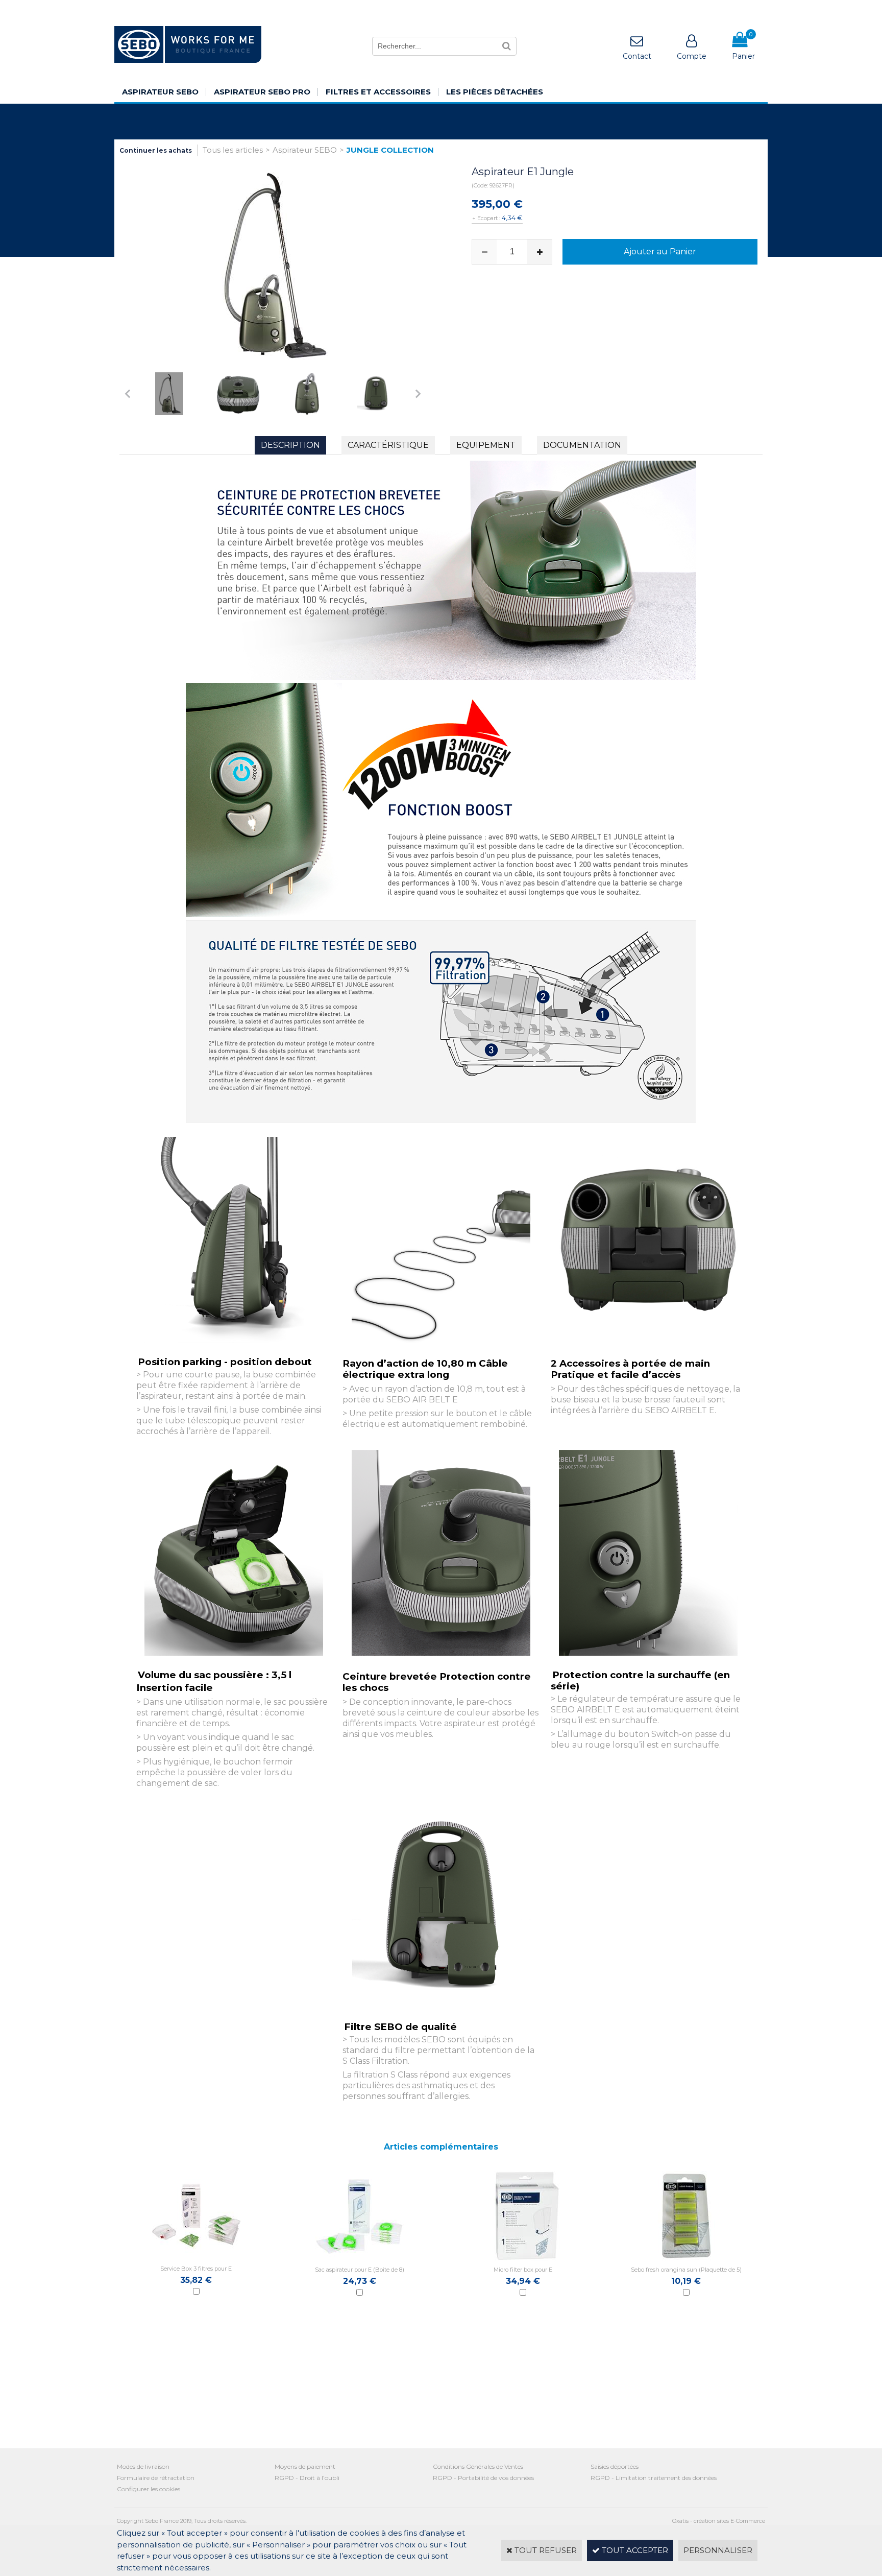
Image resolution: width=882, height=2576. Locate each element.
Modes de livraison (143, 2466)
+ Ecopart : (486, 218)
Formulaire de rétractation (156, 2478)
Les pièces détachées (495, 92)
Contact (637, 56)
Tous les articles (233, 150)
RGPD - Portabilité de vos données (483, 2478)
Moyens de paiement (305, 2466)
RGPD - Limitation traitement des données (654, 2478)
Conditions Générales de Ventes (478, 2466)
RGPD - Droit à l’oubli (307, 2478)
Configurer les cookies (149, 2489)
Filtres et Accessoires (378, 92)
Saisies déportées (615, 2466)
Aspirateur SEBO (160, 92)
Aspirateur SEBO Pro (262, 92)
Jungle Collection (390, 150)
